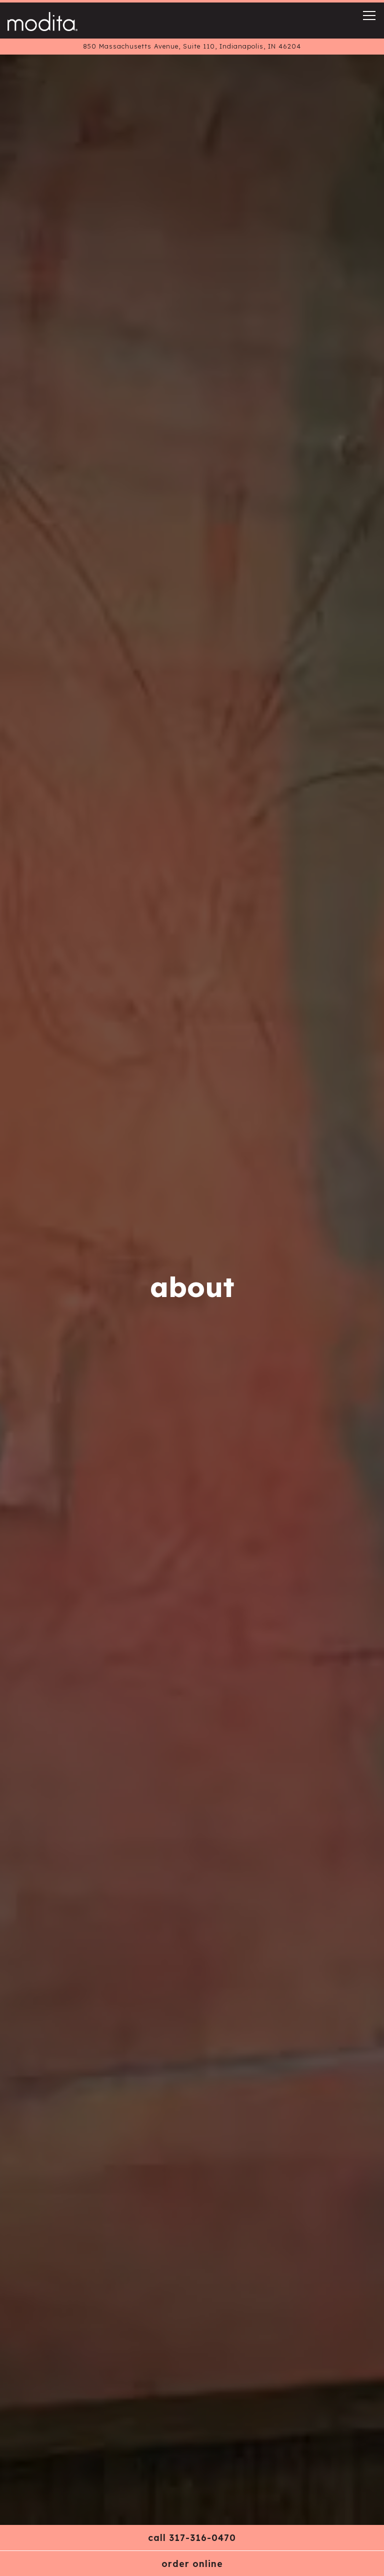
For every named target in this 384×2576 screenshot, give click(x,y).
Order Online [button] (192, 2563)
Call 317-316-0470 (192, 2537)
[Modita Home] (42, 21)
